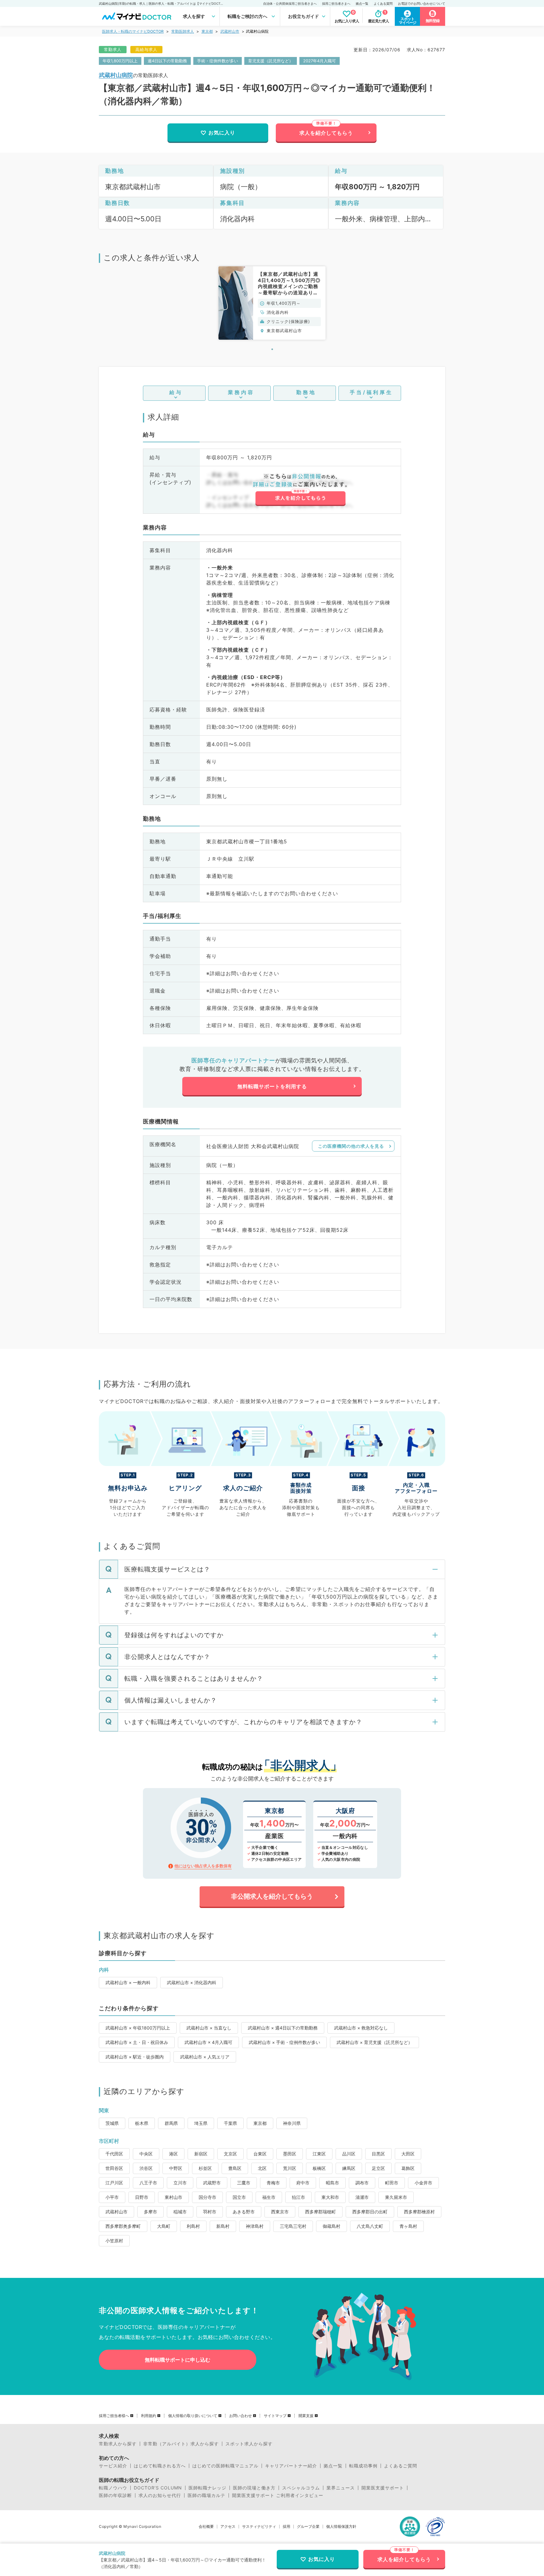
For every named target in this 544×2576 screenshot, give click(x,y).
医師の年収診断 (115, 2495)
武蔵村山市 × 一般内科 (128, 1982)
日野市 (142, 2197)
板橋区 (319, 2168)
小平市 (112, 2197)
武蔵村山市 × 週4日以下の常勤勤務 (283, 2028)
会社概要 (206, 2527)
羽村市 (210, 2212)
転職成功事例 (363, 2466)
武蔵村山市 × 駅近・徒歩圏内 (135, 2057)
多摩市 (150, 2212)
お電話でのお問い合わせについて (422, 3)
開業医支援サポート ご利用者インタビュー (278, 2495)
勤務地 (306, 392)
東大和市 (330, 2197)
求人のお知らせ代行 (160, 2495)
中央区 (146, 2154)
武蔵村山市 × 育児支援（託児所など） (374, 2042)
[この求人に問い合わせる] (300, 490)
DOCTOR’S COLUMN (158, 2488)
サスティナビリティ (259, 2527)
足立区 (378, 2168)
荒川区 (290, 2168)
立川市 (180, 2183)
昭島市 (332, 2183)
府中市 (303, 2183)
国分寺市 (207, 2197)
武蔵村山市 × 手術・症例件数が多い (284, 2042)
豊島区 (235, 2168)
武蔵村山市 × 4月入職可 (208, 2042)
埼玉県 (201, 2123)
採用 (286, 2527)
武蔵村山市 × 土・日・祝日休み (137, 2042)
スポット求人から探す (249, 2444)
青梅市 (273, 2183)
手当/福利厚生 (371, 392)
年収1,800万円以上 (120, 61)
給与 (176, 392)
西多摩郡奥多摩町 (123, 2226)
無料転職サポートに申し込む (178, 2360)
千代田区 (114, 2154)
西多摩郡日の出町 (370, 2212)
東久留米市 (396, 2197)
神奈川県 (292, 2123)
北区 (262, 2168)
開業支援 (306, 2416)
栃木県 (142, 2123)
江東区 (319, 2154)
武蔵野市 (212, 2183)
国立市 (239, 2197)
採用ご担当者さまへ (336, 3)
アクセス (228, 2527)
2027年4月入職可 (320, 61)
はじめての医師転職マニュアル (225, 2466)
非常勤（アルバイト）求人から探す (181, 2444)
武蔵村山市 (230, 31)
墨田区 (290, 2154)
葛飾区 (408, 2168)
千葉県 (230, 2123)
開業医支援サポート (383, 2488)
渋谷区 (146, 2168)
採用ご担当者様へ (114, 2416)
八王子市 (148, 2183)
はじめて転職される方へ (160, 2466)
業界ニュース (341, 2488)
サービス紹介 (113, 2466)
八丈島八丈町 (370, 2226)
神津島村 (255, 2226)
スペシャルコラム (301, 2488)
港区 (173, 2154)
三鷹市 (244, 2183)
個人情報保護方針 (341, 2527)
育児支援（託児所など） (271, 61)
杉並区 (205, 2168)
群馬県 (171, 2123)
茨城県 (112, 2123)
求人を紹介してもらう (326, 133)
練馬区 (349, 2168)
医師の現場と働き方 (254, 2488)
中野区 (176, 2168)
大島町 (164, 2226)
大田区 (408, 2154)
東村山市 (173, 2197)
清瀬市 (362, 2197)
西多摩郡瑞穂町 (320, 2212)
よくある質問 (383, 3)
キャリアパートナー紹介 (291, 2466)
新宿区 (201, 2154)
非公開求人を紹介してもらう (272, 1896)
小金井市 (423, 2183)
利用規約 (149, 2416)
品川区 (349, 2154)
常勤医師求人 (183, 31)
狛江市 (298, 2197)
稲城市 (180, 2212)
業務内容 (241, 392)
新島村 (223, 2226)
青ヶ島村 (408, 2226)
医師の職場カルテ (207, 2495)
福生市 (269, 2197)
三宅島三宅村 (293, 2226)
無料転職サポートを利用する (272, 1086)
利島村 (193, 2226)
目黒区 (378, 2154)
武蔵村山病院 (116, 75)
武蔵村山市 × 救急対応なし (361, 2028)
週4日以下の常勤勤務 (167, 61)
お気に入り (222, 133)
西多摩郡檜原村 (419, 2212)
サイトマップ (275, 2416)
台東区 (260, 2154)
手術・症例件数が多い (218, 61)
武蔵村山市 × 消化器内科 (192, 1982)
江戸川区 (114, 2183)
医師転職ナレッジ (207, 2488)
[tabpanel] (272, 303)
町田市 (392, 2183)
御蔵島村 (331, 2226)
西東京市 (280, 2212)
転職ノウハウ (113, 2488)
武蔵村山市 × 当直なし (209, 2028)
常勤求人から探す (118, 2444)
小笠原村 (114, 2241)
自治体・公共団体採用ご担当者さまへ (290, 3)
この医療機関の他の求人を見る (351, 1146)
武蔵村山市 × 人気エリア (205, 2057)
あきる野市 (244, 2212)
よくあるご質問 (401, 2466)
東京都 (207, 31)
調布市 (362, 2183)
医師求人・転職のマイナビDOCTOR (133, 31)
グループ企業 (308, 2527)
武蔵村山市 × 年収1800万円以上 (138, 2028)
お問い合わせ (241, 2416)
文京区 (230, 2154)
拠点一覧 (362, 3)
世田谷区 (114, 2168)
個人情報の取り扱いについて (193, 2416)
